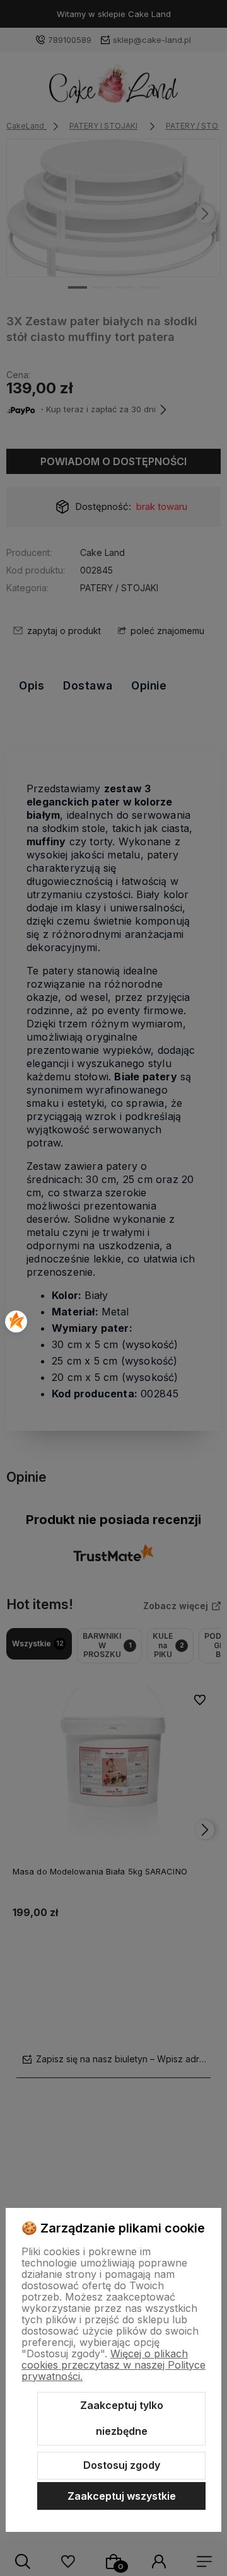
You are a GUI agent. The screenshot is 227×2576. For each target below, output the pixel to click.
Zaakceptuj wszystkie (122, 2496)
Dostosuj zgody (122, 2465)
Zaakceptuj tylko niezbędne (122, 2418)
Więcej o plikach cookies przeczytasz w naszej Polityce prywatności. (113, 2365)
